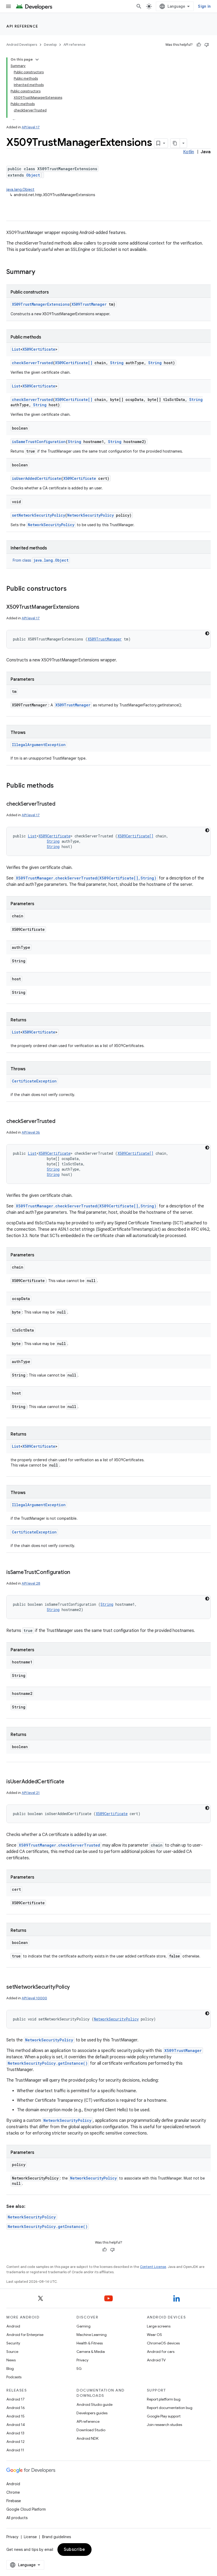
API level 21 (31, 1793)
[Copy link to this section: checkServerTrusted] (61, 804)
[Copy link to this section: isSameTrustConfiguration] (75, 1573)
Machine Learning (92, 2335)
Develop (50, 45)
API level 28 (31, 1583)
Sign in (204, 6)
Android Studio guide (94, 2404)
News (11, 2360)
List (16, 349)
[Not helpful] (207, 45)
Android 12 (15, 2442)
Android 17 (15, 2399)
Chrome (13, 2492)
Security (13, 2343)
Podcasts (14, 2377)
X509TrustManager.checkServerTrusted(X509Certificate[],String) (86, 878)
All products (17, 2518)
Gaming (83, 2326)
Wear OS (154, 2335)
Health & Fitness (90, 2343)
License (30, 2537)
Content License (153, 2267)
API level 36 (31, 1132)
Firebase (14, 2501)
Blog (10, 2369)
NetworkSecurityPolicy (91, 515)
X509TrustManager (89, 304)
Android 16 (16, 2408)
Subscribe (74, 2550)
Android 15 (15, 2416)
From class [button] (41, 560)
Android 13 (15, 2433)
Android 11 (15, 2450)
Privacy (82, 2360)
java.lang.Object (20, 190)
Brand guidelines (56, 2537)
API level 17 (31, 127)
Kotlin (189, 152)
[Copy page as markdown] (175, 143)
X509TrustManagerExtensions (41, 304)
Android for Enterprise (25, 2335)
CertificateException (34, 1081)
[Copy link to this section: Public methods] (59, 786)
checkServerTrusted (32, 363)
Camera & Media (91, 2352)
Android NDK (87, 2438)
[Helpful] (199, 45)
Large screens (159, 2326)
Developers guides (92, 2413)
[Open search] (139, 6)
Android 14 (16, 2425)
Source (12, 2352)
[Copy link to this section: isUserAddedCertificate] (70, 1782)
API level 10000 (34, 1998)
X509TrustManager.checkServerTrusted (59, 1845)
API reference (22, 26)
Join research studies (164, 2425)
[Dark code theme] (207, 633)
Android (13, 2326)
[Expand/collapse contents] (37, 60)
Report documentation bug (170, 2408)
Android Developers (22, 45)
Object (33, 175)
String (117, 363)
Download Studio (91, 2430)
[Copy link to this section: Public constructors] (72, 589)
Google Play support (164, 2416)
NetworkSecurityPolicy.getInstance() (48, 2063)
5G (79, 2369)
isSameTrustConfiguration (39, 442)
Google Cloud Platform (26, 2509)
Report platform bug (164, 2399)
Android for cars (161, 2352)
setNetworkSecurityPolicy (39, 515)
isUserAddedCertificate (37, 478)
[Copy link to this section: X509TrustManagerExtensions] (85, 607)
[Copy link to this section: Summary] (40, 272)
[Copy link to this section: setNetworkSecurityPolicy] (75, 1987)
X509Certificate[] (74, 363)
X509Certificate (39, 349)
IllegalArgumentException (39, 745)
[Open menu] (8, 6)
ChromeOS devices (163, 2343)
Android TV (156, 2360)
